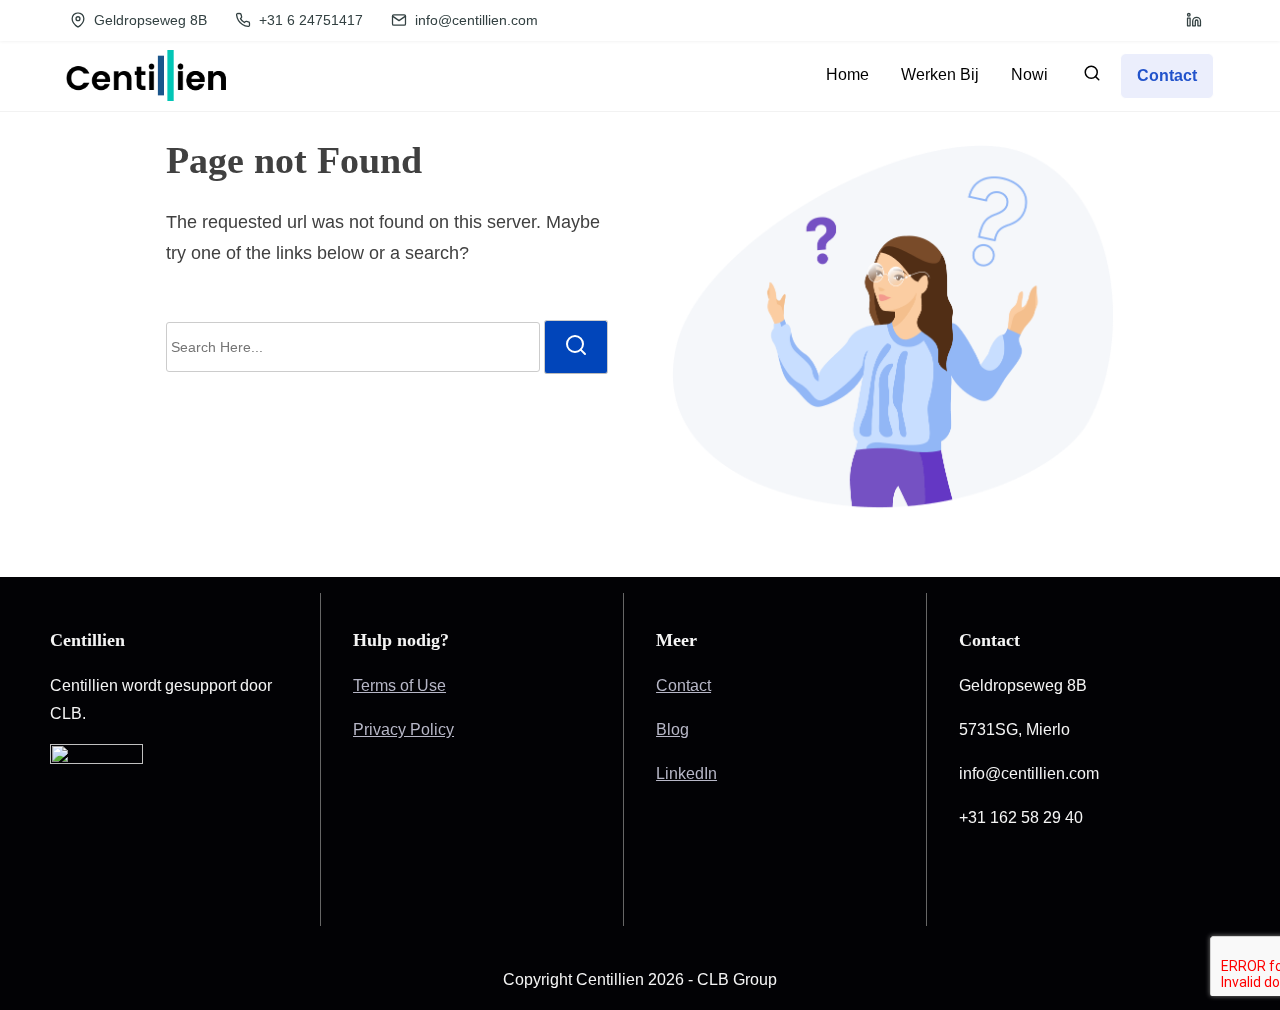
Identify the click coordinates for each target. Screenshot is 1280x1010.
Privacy (381, 729)
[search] (1092, 77)
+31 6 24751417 (309, 20)
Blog (672, 729)
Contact (683, 685)
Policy (432, 729)
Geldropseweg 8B (148, 20)
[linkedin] (1194, 20)
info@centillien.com (474, 20)
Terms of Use (399, 685)
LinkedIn (686, 773)
